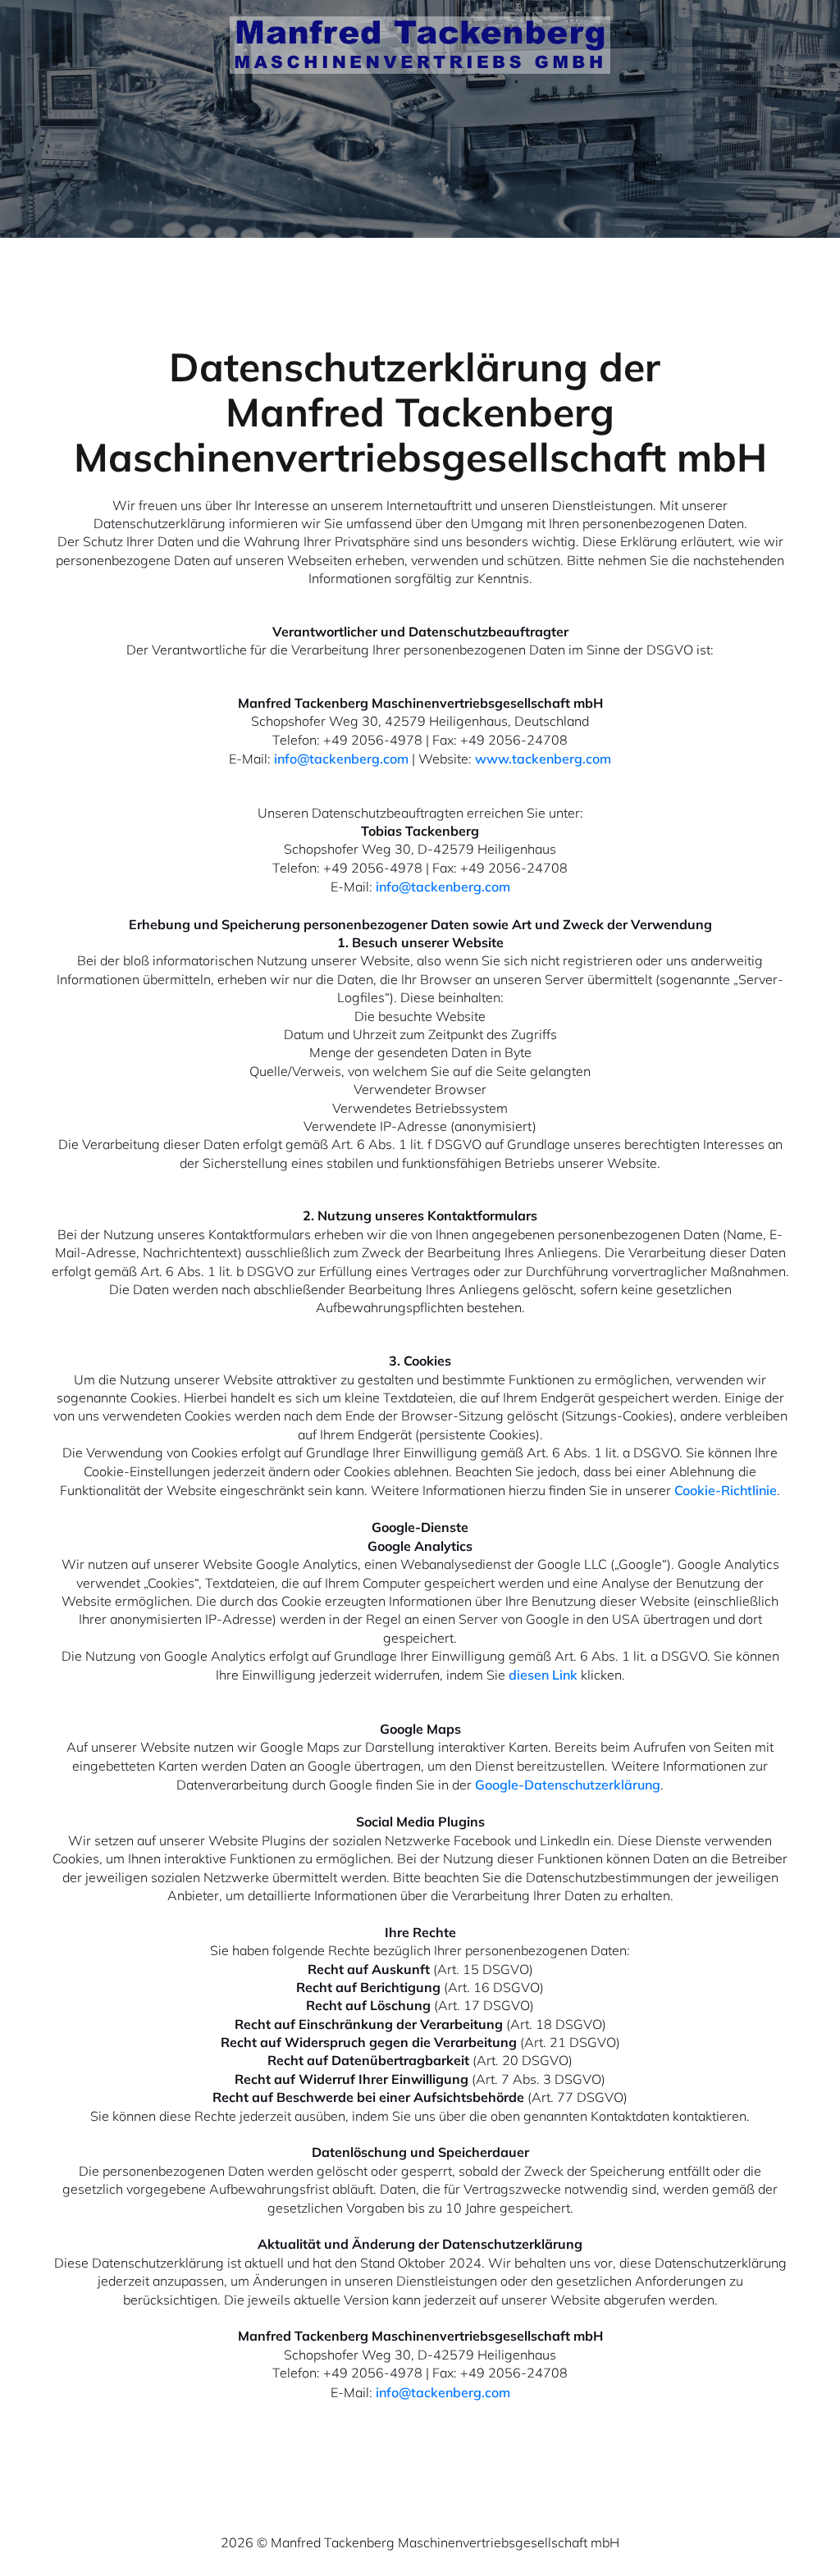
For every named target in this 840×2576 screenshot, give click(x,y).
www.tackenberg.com (543, 759)
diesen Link (543, 1675)
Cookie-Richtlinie (726, 1490)
